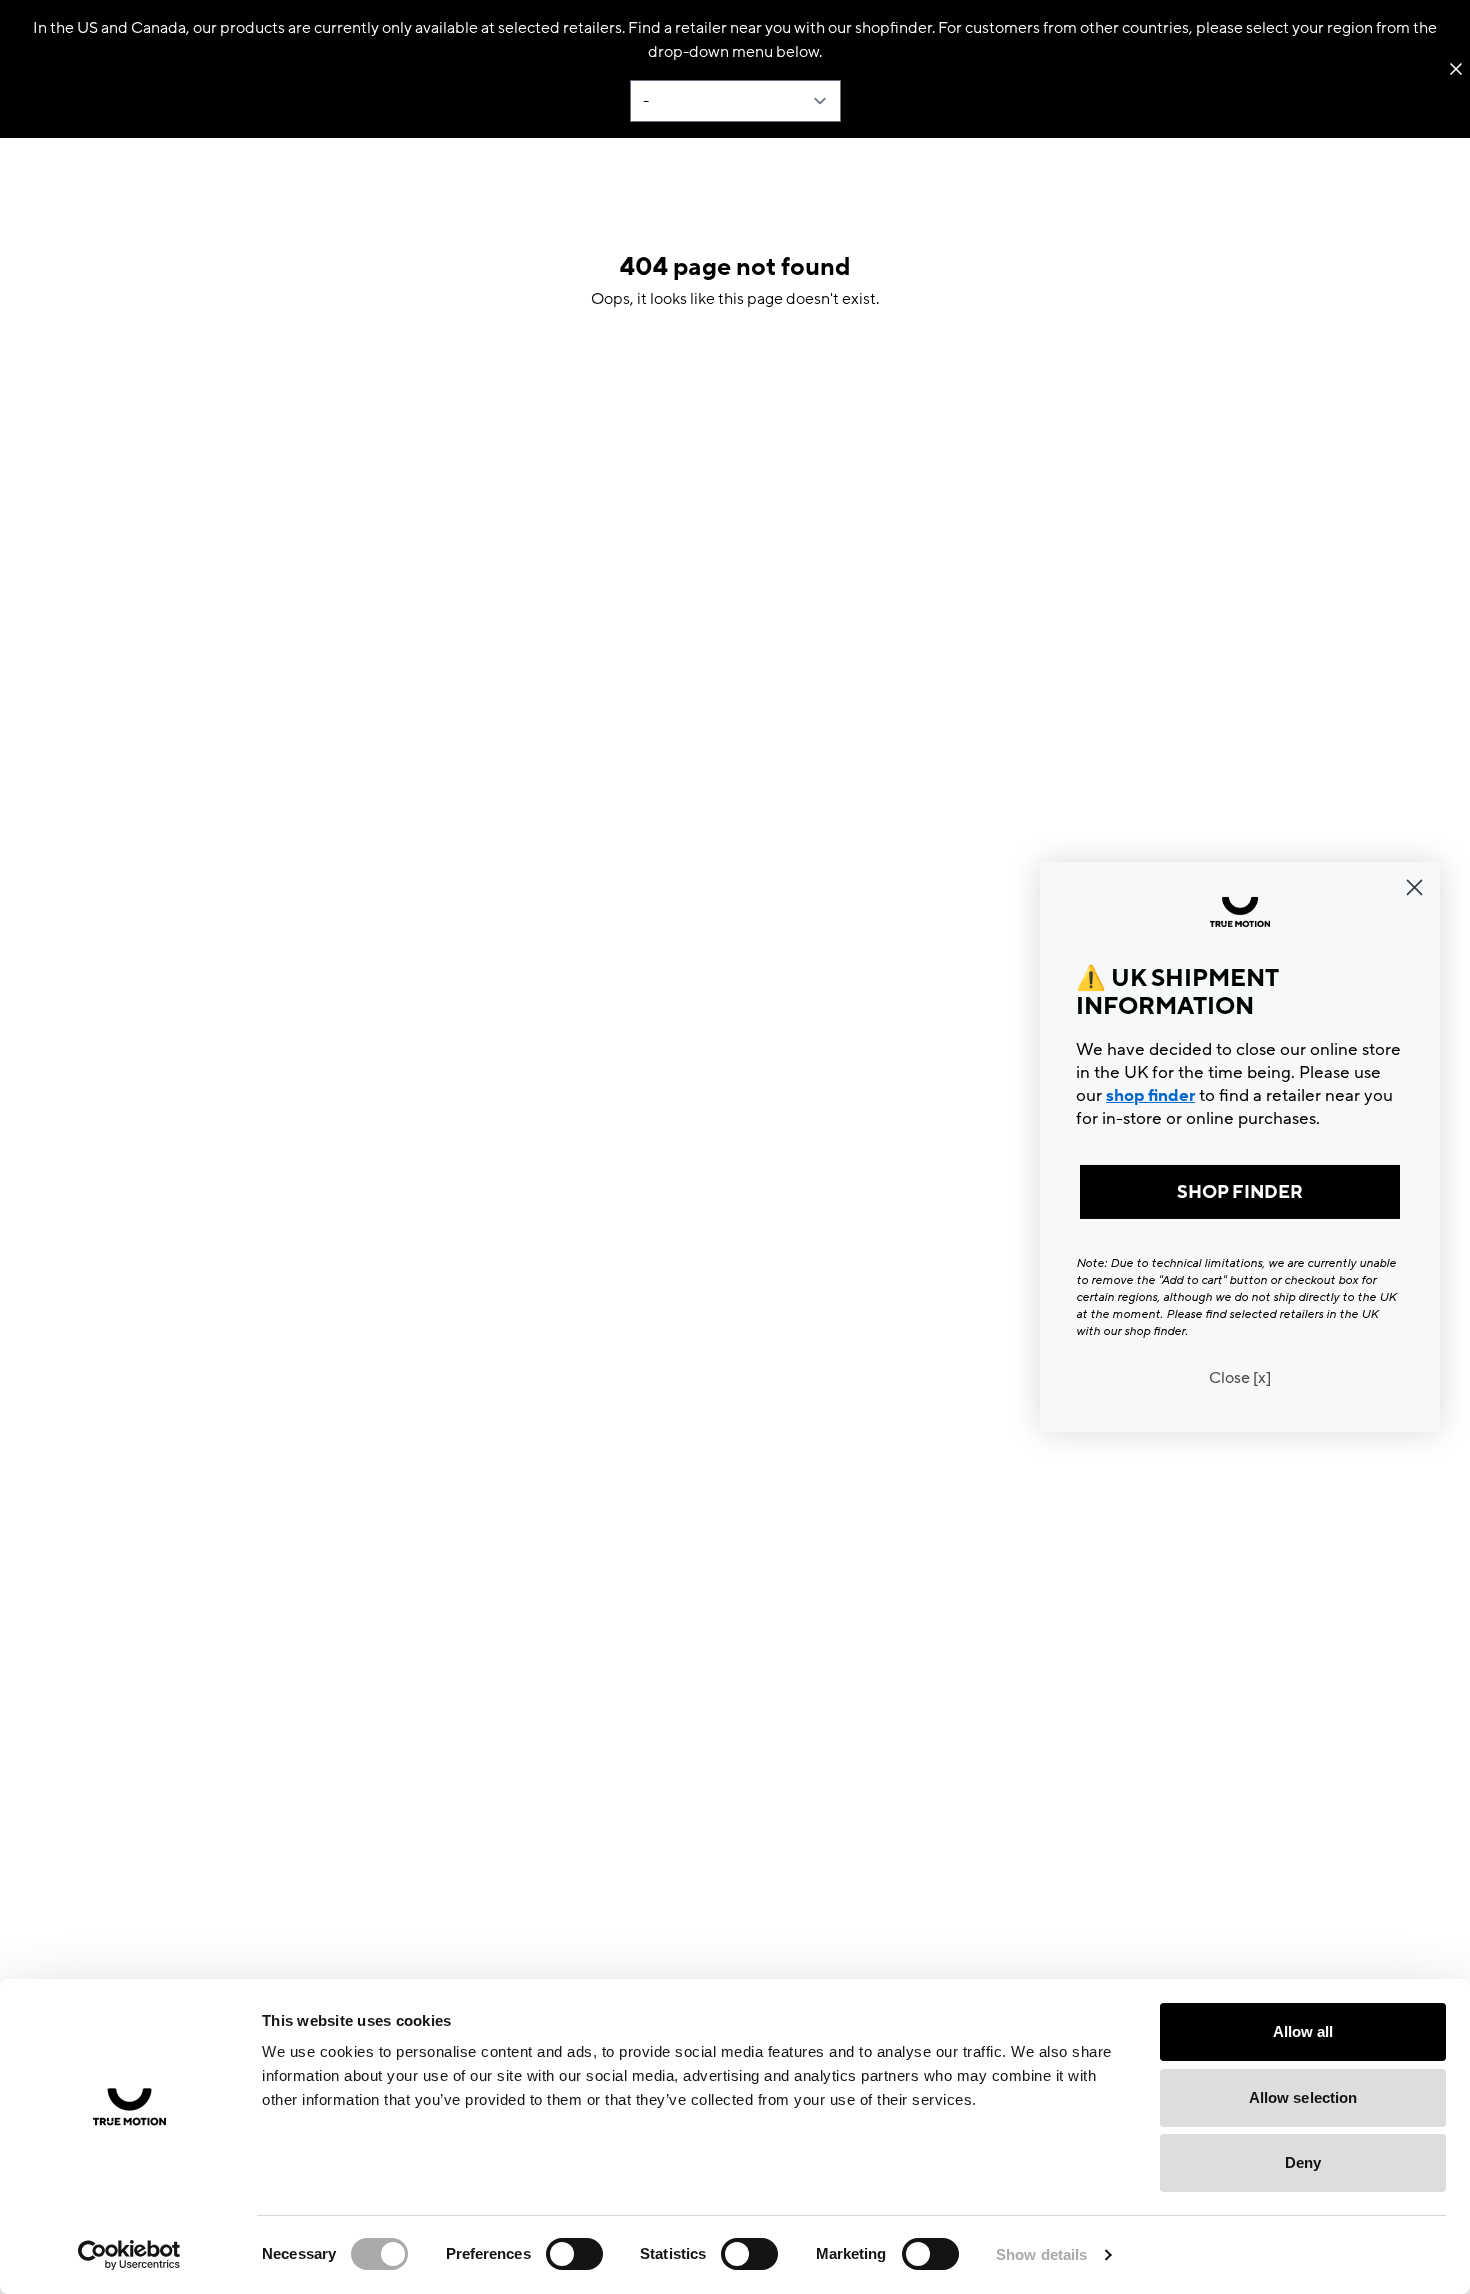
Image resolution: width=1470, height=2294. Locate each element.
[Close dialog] (1414, 887)
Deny (1303, 2162)
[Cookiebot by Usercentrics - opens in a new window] (129, 2255)
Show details (1041, 2254)
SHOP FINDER (1240, 1192)
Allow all (1303, 2031)
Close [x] (1240, 1378)
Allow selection (1303, 2097)
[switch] (574, 2254)
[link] (1240, 912)
